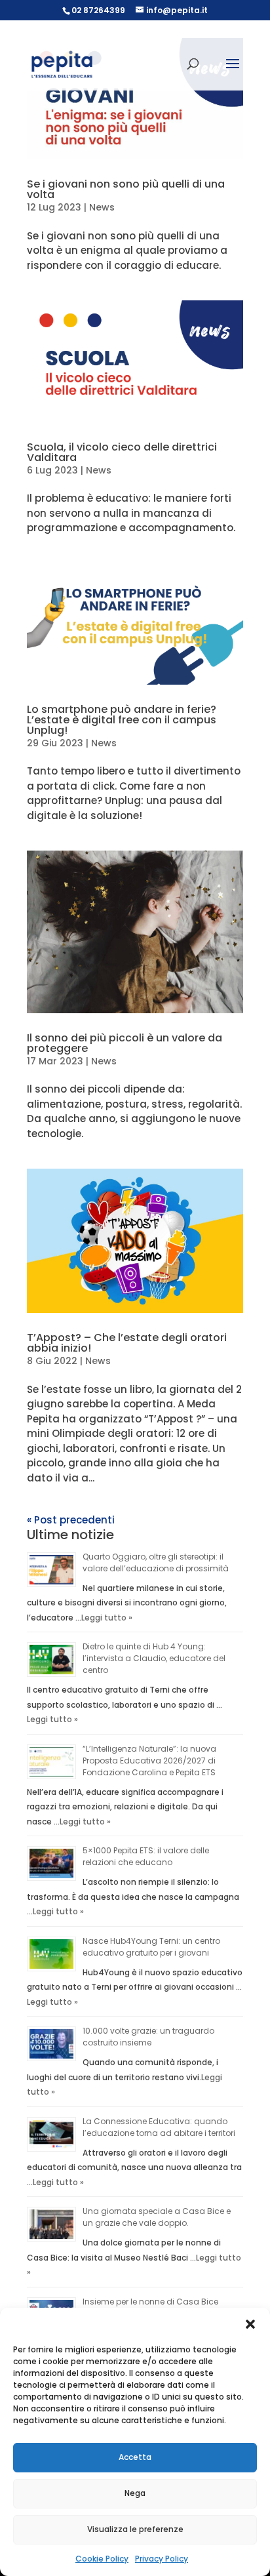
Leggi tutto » (107, 1618)
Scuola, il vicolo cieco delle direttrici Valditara (122, 452)
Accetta (135, 2457)
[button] (250, 2324)
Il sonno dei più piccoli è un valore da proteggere (125, 1043)
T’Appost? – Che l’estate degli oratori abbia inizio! (127, 1343)
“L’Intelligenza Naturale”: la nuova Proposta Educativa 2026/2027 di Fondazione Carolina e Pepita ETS (149, 1761)
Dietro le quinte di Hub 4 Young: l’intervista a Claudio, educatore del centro (154, 1658)
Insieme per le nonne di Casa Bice (150, 2302)
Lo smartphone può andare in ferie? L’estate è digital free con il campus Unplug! (122, 720)
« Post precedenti (71, 1520)
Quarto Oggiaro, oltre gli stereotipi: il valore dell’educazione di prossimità (156, 1562)
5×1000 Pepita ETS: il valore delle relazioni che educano (146, 1856)
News (102, 207)
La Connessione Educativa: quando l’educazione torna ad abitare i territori (159, 2127)
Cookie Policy (102, 2559)
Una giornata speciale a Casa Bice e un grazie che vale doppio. (157, 2217)
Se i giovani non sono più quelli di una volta (126, 189)
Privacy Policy (162, 2559)
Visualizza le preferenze (135, 2529)
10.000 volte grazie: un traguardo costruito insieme (148, 2037)
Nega (135, 2493)
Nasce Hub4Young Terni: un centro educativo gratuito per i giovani (151, 1947)
